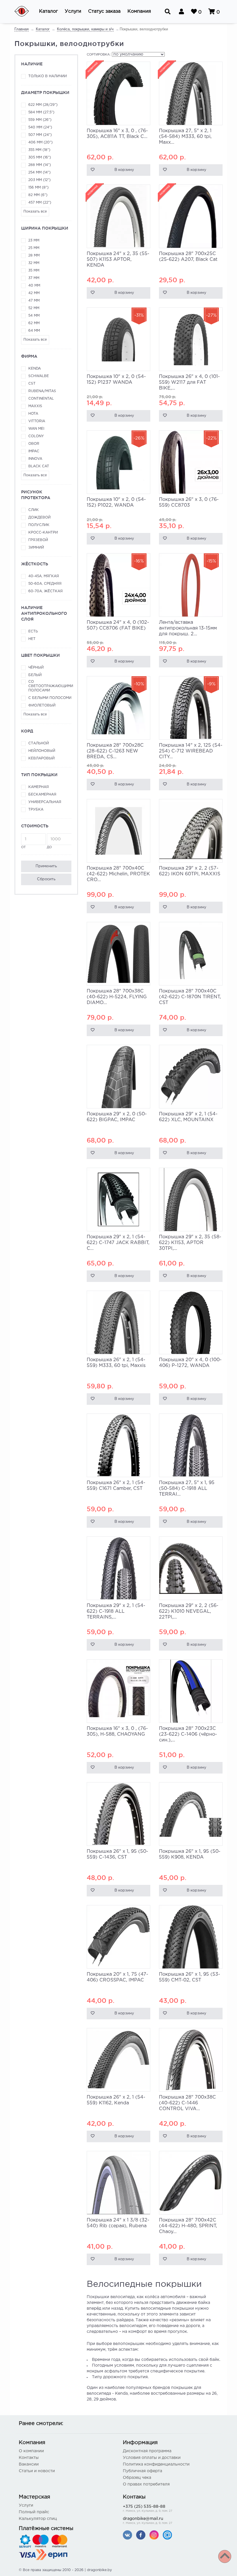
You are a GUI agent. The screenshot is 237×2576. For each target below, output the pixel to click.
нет (32, 639)
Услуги (26, 2505)
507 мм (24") (40, 135)
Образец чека (137, 2478)
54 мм (34, 316)
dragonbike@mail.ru (148, 2521)
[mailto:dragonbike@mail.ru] (167, 2535)
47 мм (34, 301)
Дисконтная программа (147, 2451)
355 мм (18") (39, 150)
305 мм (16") (40, 157)
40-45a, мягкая (44, 576)
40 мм (34, 286)
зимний (36, 548)
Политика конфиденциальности (156, 2464)
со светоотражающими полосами (50, 686)
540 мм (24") (40, 127)
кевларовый (41, 758)
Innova (35, 459)
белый (35, 675)
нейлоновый (42, 751)
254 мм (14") (39, 172)
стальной (39, 743)
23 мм (34, 240)
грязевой (38, 540)
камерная (39, 787)
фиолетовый (42, 705)
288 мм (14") (40, 165)
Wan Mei (36, 429)
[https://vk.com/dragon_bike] (127, 2535)
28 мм (34, 255)
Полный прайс (34, 2512)
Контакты (29, 2458)
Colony (36, 436)
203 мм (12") (39, 180)
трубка (36, 810)
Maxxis (35, 406)
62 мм (34, 323)
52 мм (34, 308)
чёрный (36, 668)
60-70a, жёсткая (46, 591)
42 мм (34, 293)
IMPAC (34, 451)
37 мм (34, 278)
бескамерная (42, 795)
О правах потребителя (146, 2484)
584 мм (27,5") (41, 112)
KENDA (35, 369)
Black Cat (39, 466)
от (23, 847)
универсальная (45, 802)
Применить (46, 866)
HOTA (33, 414)
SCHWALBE (39, 376)
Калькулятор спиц (38, 2519)
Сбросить (46, 879)
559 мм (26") (40, 120)
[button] (48, 12)
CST (32, 384)
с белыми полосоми (50, 698)
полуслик (39, 525)
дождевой (39, 517)
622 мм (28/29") (43, 105)
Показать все (35, 212)
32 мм (34, 263)
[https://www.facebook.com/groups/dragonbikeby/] (141, 2535)
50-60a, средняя (45, 584)
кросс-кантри (43, 533)
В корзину (124, 170)
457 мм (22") (40, 203)
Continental (41, 399)
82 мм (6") (38, 195)
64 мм (34, 331)
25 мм (34, 248)
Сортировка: (99, 55)
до (49, 847)
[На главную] (25, 12)
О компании (31, 2451)
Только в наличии (48, 76)
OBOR (34, 444)
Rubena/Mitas (42, 391)
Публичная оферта (142, 2471)
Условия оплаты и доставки (152, 2458)
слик (34, 510)
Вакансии (29, 2464)
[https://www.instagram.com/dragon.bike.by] (154, 2535)
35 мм (34, 271)
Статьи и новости (37, 2471)
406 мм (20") (40, 142)
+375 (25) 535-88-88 (148, 2509)
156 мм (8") (38, 188)
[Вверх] (225, 2556)
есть (33, 631)
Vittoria (37, 421)
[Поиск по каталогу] (168, 12)
